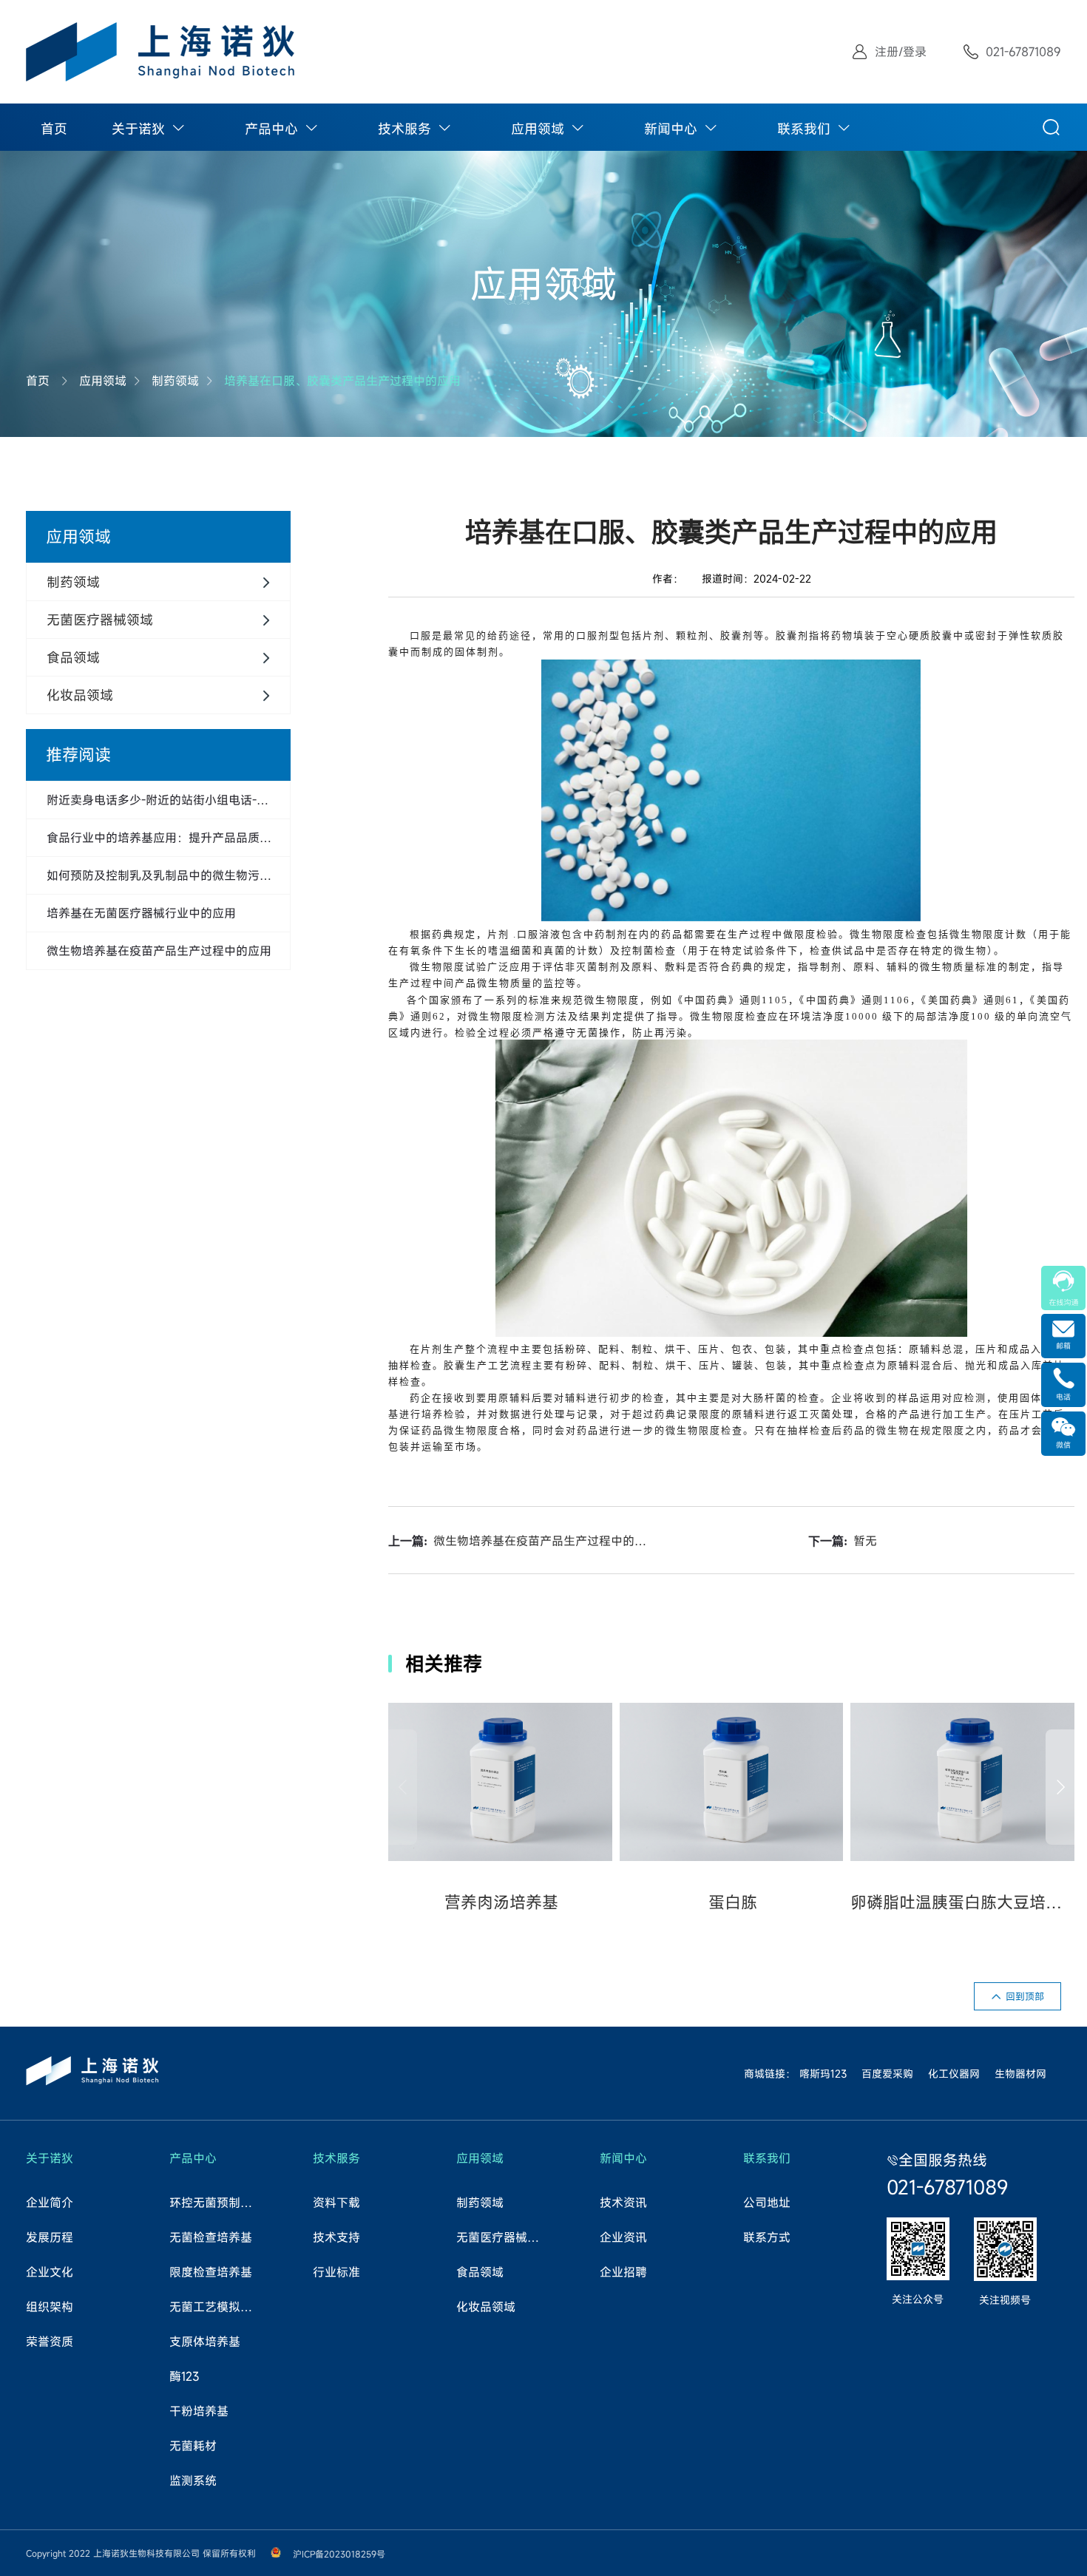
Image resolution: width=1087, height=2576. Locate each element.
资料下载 (336, 2203)
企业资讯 (623, 2237)
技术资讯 (623, 2203)
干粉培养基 (199, 2411)
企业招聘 (623, 2272)
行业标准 (336, 2272)
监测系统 (193, 2481)
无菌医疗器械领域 (503, 2237)
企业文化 (50, 2272)
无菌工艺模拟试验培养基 (216, 2307)
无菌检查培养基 (211, 2237)
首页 (54, 129)
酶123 (184, 2376)
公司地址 (767, 2203)
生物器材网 (1020, 2074)
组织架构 (50, 2307)
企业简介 (50, 2203)
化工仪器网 (954, 2074)
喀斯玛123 (823, 2074)
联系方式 (767, 2237)
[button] (1060, 1787)
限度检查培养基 (211, 2272)
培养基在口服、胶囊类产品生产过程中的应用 (342, 381)
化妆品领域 (486, 2307)
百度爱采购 (887, 2074)
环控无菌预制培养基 (216, 2203)
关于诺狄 (138, 129)
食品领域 (480, 2272)
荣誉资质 (50, 2342)
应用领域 (538, 129)
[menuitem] (54, 127)
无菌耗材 (193, 2446)
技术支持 (336, 2237)
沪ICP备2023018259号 (339, 2554)
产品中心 (271, 129)
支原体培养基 (205, 2342)
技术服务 (404, 129)
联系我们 (804, 129)
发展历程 (50, 2237)
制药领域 (175, 381)
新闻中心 (671, 129)
